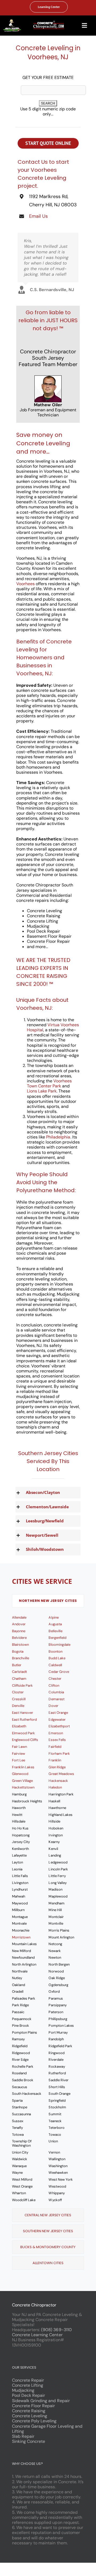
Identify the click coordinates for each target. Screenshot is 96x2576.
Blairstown (20, 1645)
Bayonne (19, 1631)
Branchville (21, 1658)
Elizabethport (59, 1726)
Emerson (56, 1733)
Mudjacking (23, 2390)
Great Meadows (61, 1774)
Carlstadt (19, 1672)
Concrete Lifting (28, 2385)
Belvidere (19, 1638)
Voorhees (25, 584)
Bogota (18, 1651)
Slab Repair (23, 2436)
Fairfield (55, 1747)
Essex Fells (57, 1740)
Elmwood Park (23, 1733)
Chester (55, 1679)
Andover (19, 1624)
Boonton (55, 1651)
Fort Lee (19, 1760)
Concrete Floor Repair (34, 2406)
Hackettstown (23, 1787)
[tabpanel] (48, 1909)
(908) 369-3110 (56, 2330)
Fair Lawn (19, 1747)
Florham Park (59, 1754)
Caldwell (55, 1665)
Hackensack (58, 1781)
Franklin (55, 1760)
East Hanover (23, 1713)
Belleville (55, 1631)
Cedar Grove (59, 1672)
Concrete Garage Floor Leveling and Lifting (47, 2429)
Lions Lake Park (42, 1091)
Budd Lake (57, 1658)
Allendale (19, 1617)
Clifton (54, 1685)
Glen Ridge (57, 1767)
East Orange (58, 1713)
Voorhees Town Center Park (49, 1083)
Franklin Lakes (23, 1767)
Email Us (38, 216)
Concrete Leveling (30, 2416)
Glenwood (20, 1774)
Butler (17, 1665)
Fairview (19, 1754)
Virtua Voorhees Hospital (53, 1027)
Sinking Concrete (29, 2441)
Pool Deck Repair (29, 2395)
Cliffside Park (22, 1685)
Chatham (19, 1679)
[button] (48, 1492)
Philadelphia (58, 1137)
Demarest (56, 1699)
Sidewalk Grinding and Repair (41, 2401)
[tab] (48, 1601)
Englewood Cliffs (25, 1740)
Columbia (56, 1692)
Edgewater (57, 1720)
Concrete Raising (29, 2411)
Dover (53, 1706)
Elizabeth (19, 1726)
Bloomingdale (59, 1645)
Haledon (55, 1787)
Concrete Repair (28, 2380)
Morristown (21, 1937)
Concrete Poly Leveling (34, 2421)
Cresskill (19, 1699)
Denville (18, 1706)
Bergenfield (57, 1638)
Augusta (55, 1624)
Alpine (53, 1617)
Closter (18, 1692)
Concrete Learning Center (37, 2335)
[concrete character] (12, 21)
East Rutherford (24, 1720)
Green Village (22, 1781)
